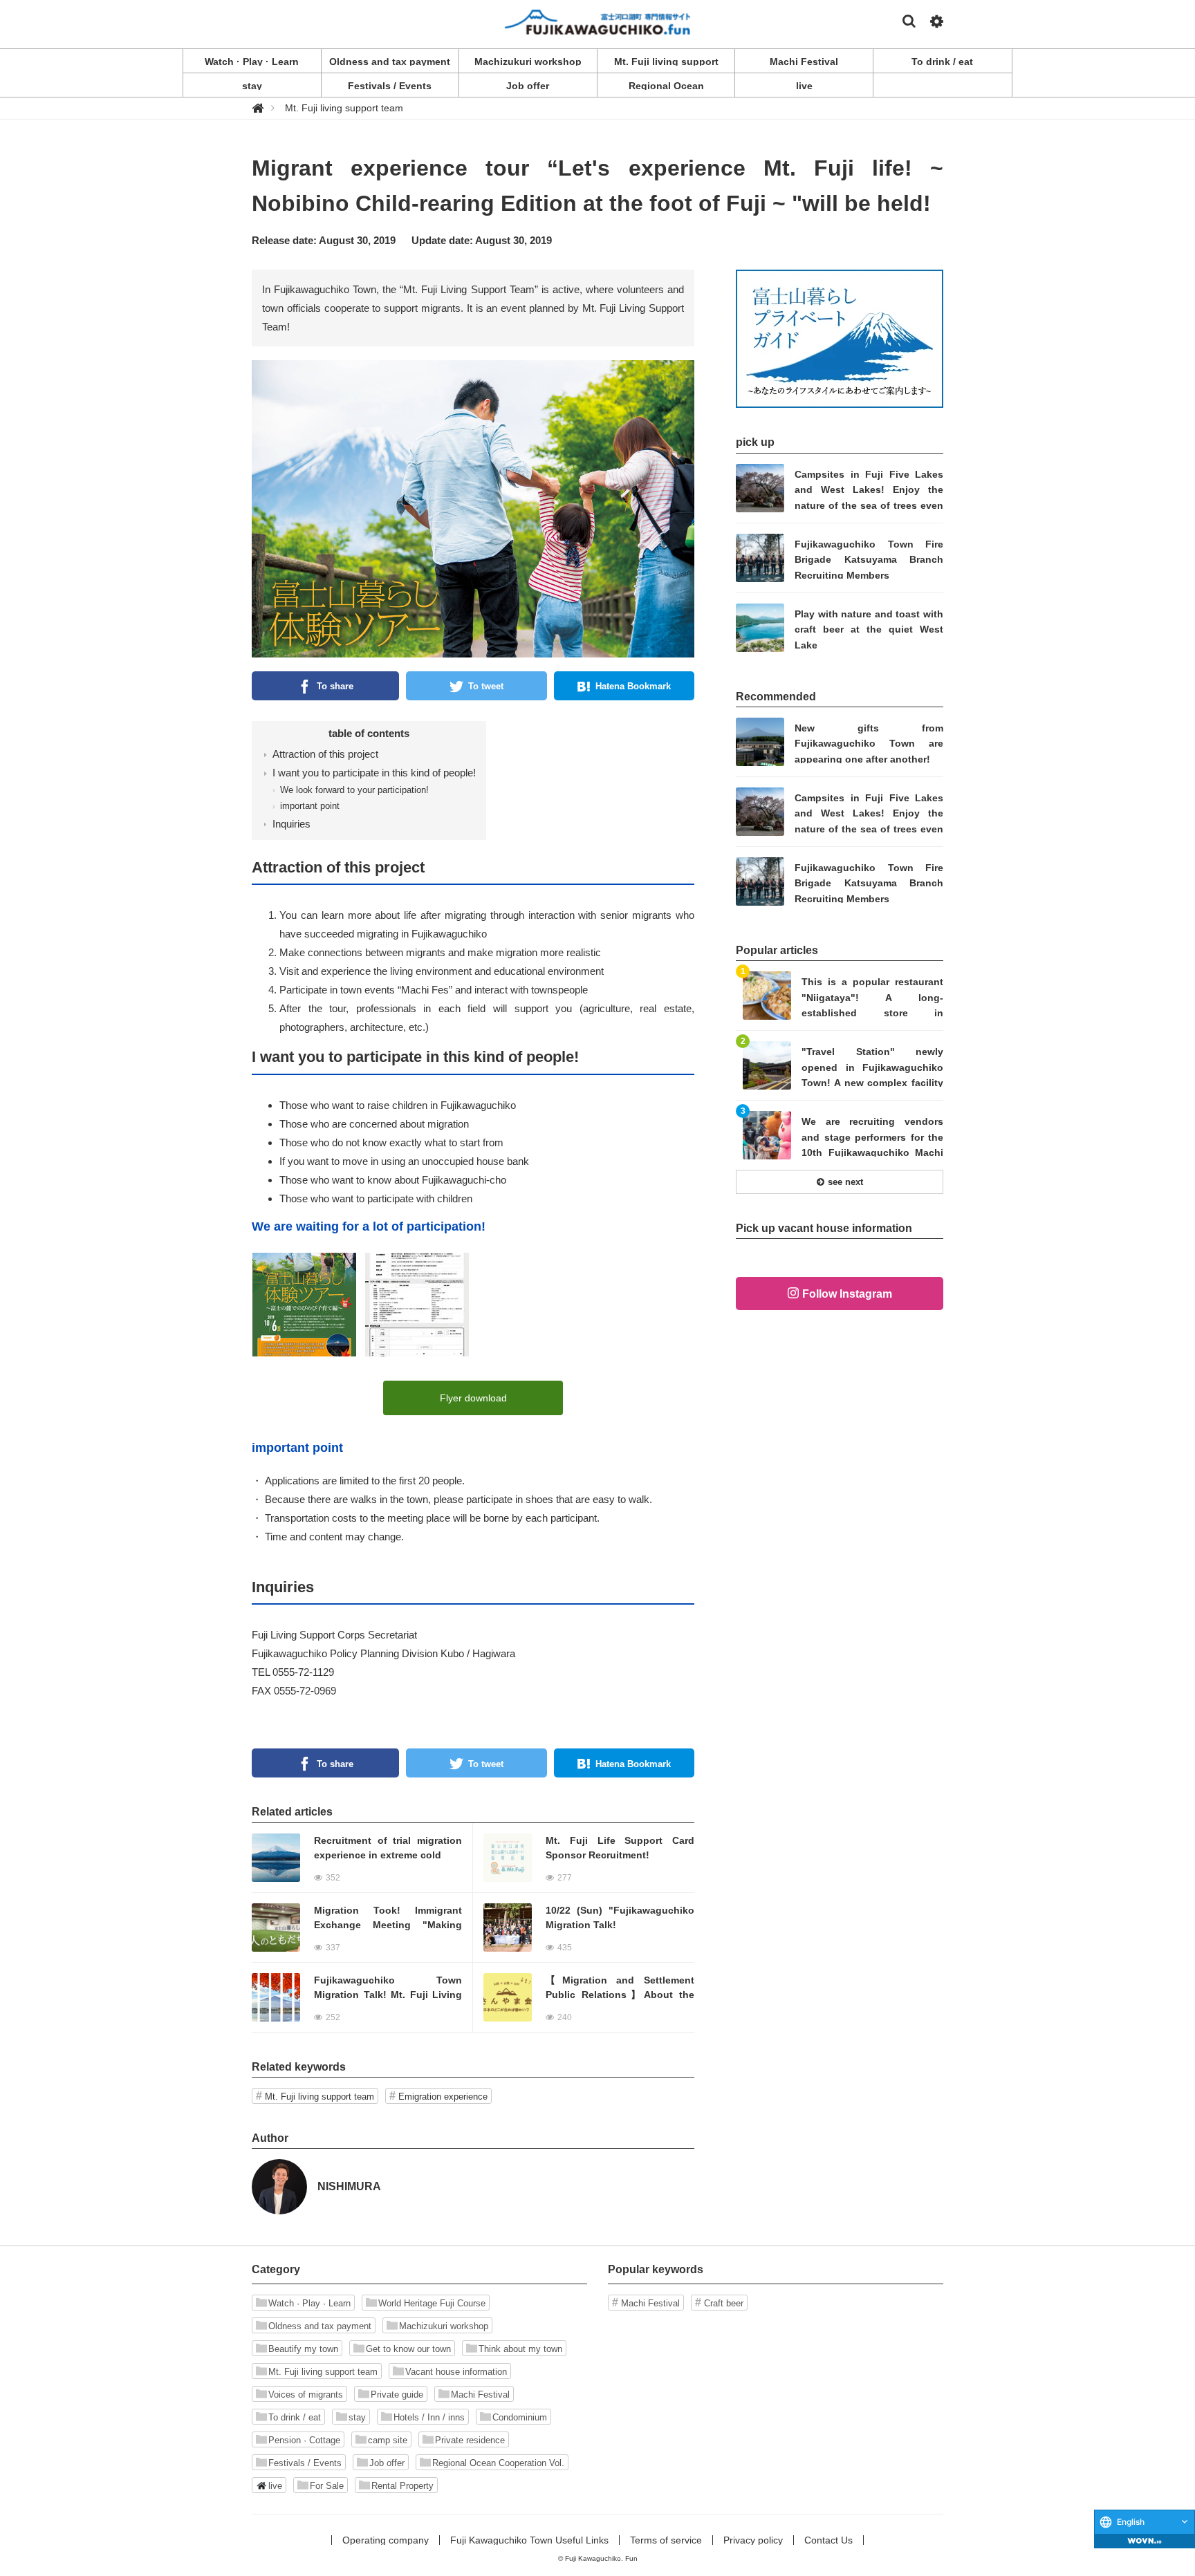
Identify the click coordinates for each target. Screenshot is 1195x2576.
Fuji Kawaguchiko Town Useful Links (529, 2540)
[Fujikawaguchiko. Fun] (597, 21)
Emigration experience (443, 2097)
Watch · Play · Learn (309, 2303)
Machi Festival (480, 2395)
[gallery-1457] (304, 1304)
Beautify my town (303, 2349)
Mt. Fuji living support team (319, 2097)
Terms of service (666, 2540)
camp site (388, 2440)
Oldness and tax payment (320, 2326)
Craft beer (724, 2303)
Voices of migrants (306, 2395)
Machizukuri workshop (444, 2326)
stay (357, 2417)
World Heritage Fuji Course (432, 2303)
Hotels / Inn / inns (429, 2417)
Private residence (470, 2440)
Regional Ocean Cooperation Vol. (498, 2463)
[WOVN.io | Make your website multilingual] (1145, 2541)
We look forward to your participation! (354, 790)
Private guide (397, 2395)
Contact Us (828, 2540)
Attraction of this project (325, 754)
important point (310, 806)
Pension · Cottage (304, 2440)
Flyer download (473, 1398)
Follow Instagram (847, 1294)
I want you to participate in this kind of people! (374, 773)
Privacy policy (753, 2540)
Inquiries (291, 824)
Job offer (387, 2463)
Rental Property (402, 2486)
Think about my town (520, 2349)
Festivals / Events (305, 2463)
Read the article (362, 1858)
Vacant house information (456, 2372)
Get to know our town (408, 2349)
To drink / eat (295, 2417)
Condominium (520, 2417)
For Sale (327, 2486)
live (275, 2486)
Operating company (386, 2540)
